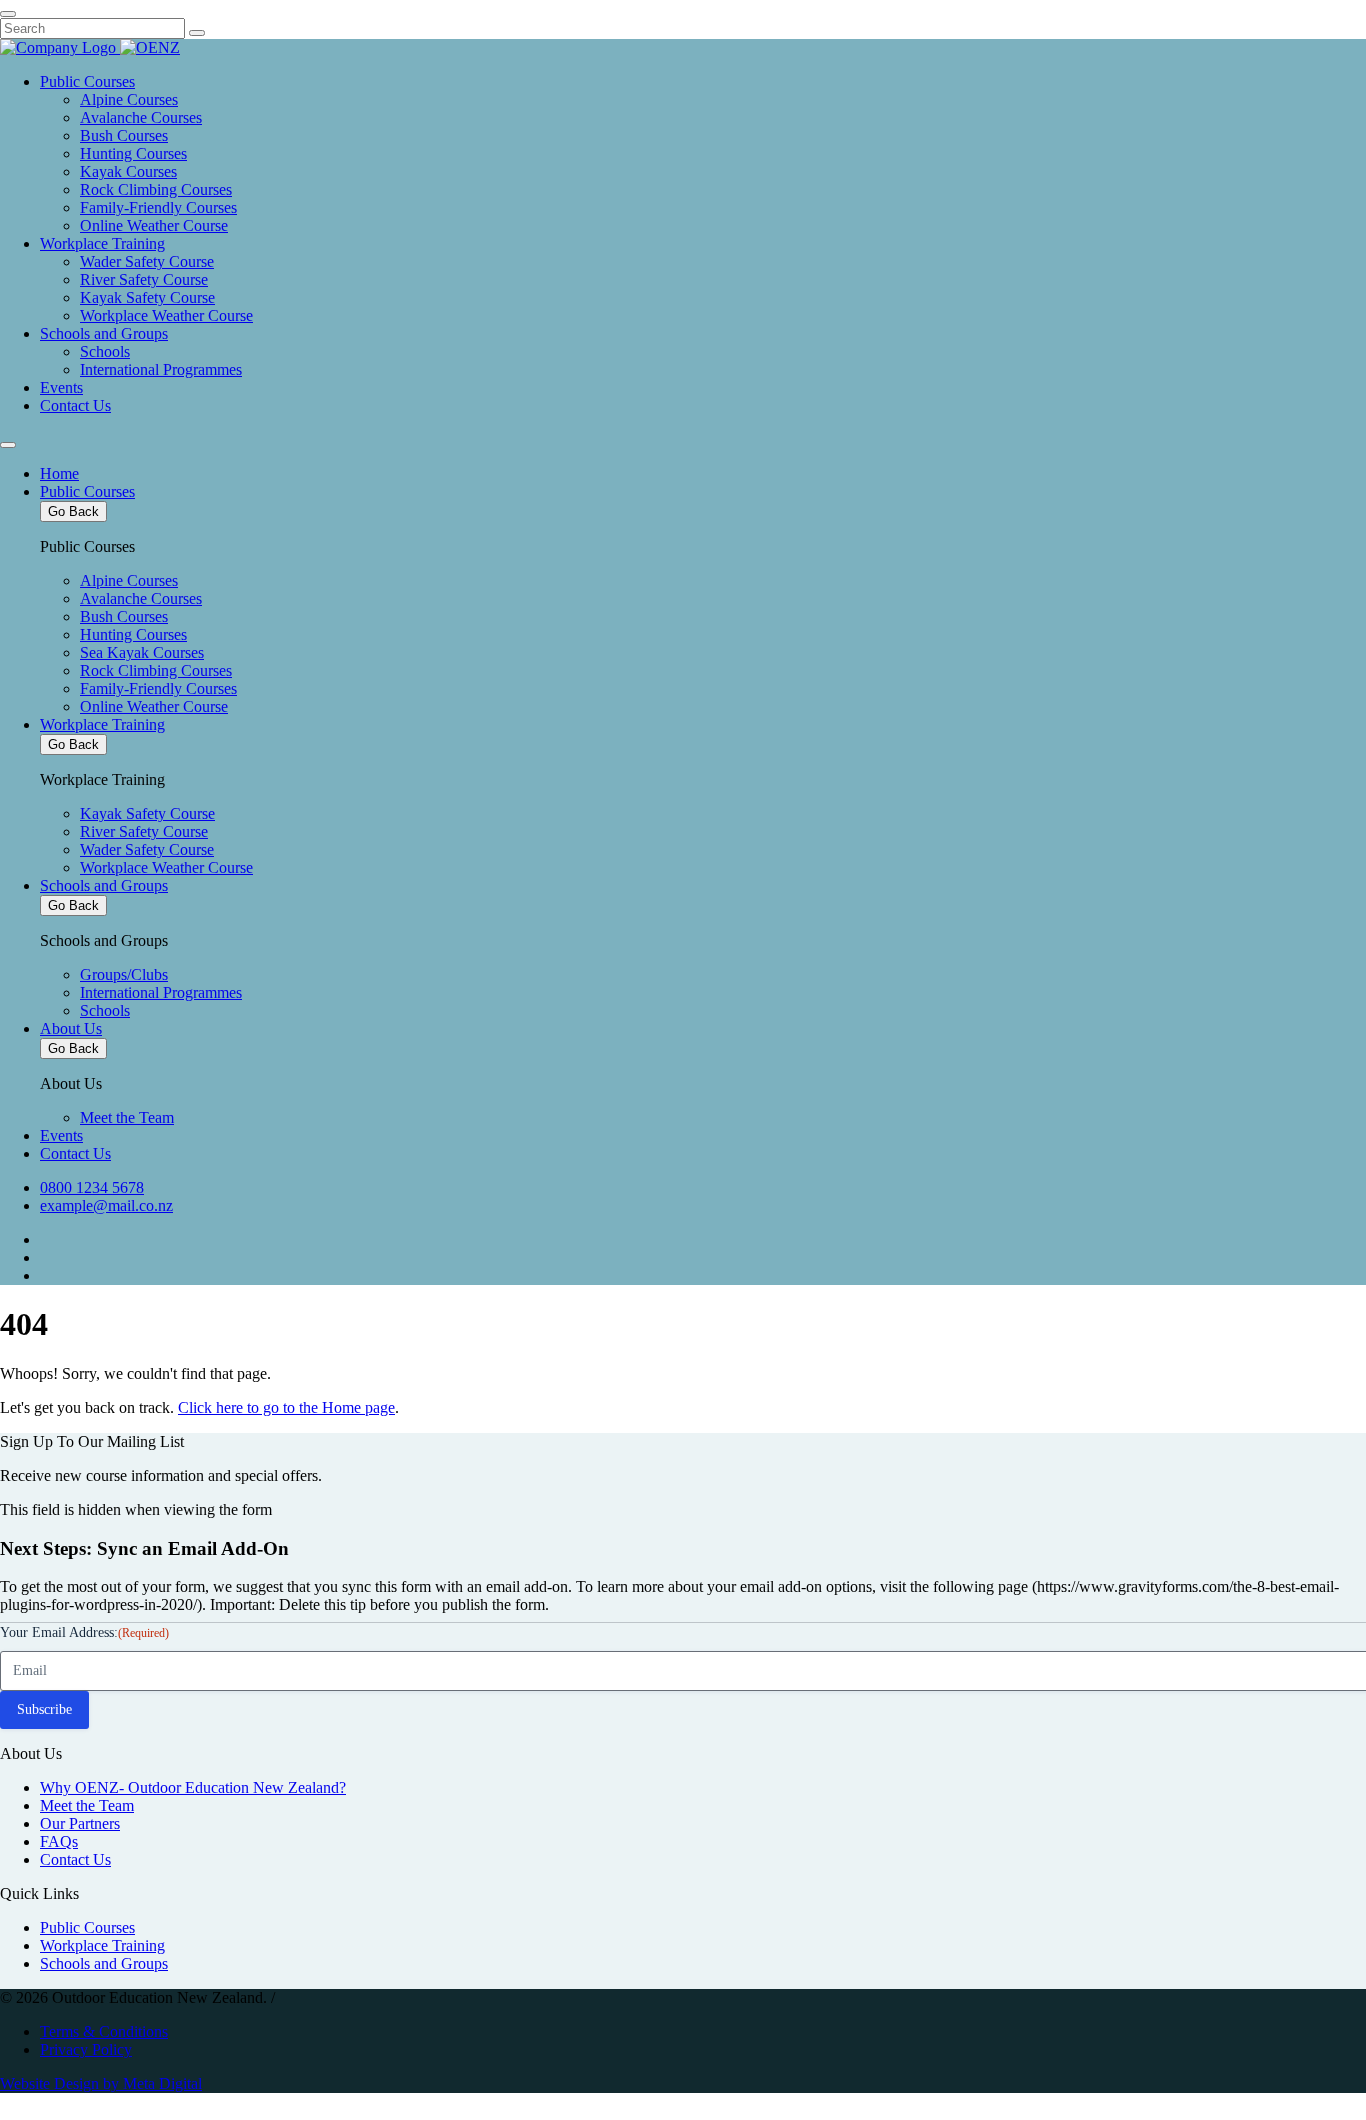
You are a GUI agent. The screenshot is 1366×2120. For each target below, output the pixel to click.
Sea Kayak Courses (142, 652)
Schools (105, 351)
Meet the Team (127, 1117)
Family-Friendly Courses (158, 207)
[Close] (8, 14)
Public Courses (87, 81)
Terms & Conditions (104, 2031)
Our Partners (80, 1823)
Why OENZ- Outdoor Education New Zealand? (193, 1787)
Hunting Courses (133, 153)
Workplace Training (102, 243)
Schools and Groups (104, 333)
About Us (71, 1028)
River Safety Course (144, 279)
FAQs (59, 1841)
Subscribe (44, 1709)
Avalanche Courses (141, 117)
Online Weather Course (154, 225)
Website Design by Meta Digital (101, 2083)
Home (59, 473)
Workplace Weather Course (166, 315)
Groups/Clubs (124, 974)
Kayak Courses (128, 171)
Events (61, 387)
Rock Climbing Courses (156, 189)
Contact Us (75, 405)
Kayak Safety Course (147, 297)
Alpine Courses (129, 99)
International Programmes (161, 369)
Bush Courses (124, 135)
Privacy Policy (86, 2049)
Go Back (73, 511)
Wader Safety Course (147, 261)
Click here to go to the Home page (286, 1407)
